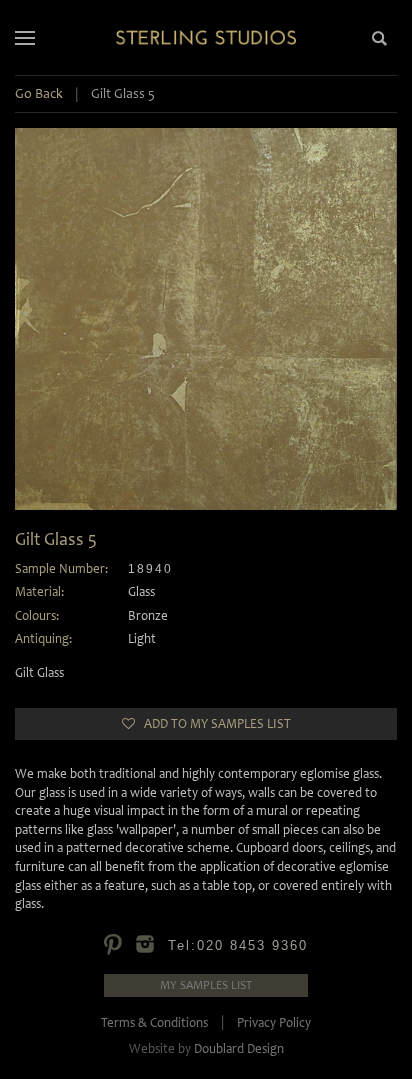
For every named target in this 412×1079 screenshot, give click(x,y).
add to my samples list (213, 723)
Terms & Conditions (154, 1022)
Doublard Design (239, 1048)
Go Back (39, 93)
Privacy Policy (274, 1022)
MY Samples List (206, 985)
